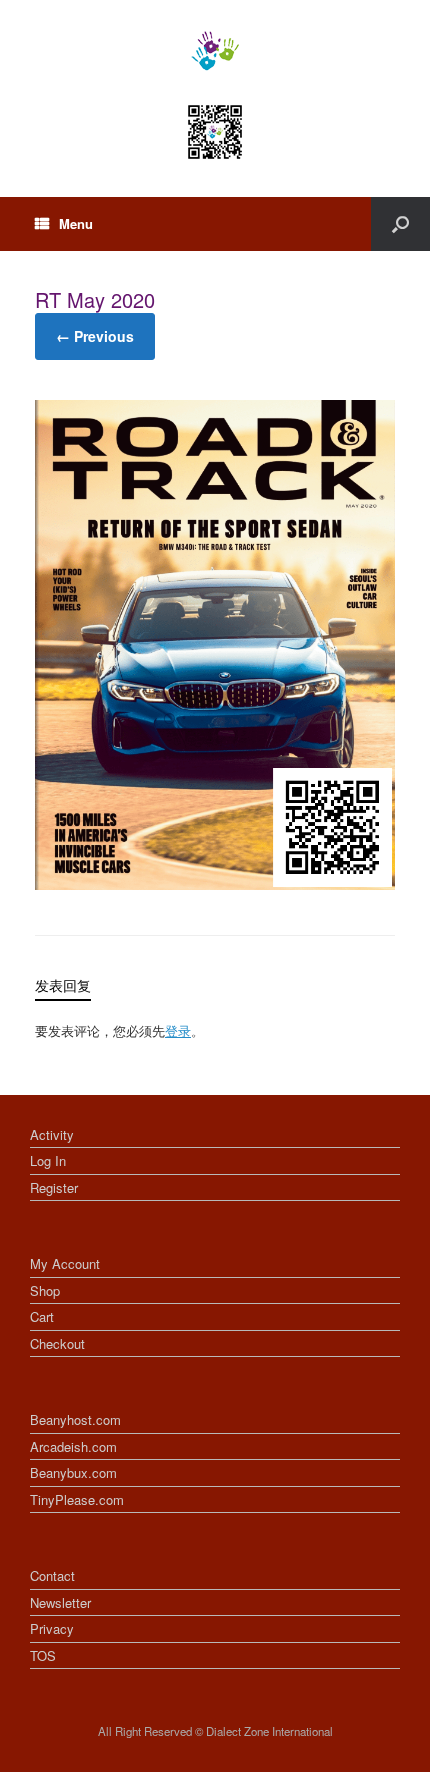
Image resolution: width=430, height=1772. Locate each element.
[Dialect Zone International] (215, 51)
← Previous (95, 336)
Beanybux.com (73, 1472)
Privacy (52, 1628)
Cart (42, 1316)
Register (54, 1187)
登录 (178, 1030)
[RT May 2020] (215, 884)
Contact (52, 1575)
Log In (48, 1160)
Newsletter (60, 1602)
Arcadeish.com (73, 1446)
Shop (45, 1290)
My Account (65, 1263)
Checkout (57, 1343)
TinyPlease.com (77, 1499)
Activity (52, 1134)
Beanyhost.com (75, 1419)
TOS (43, 1655)
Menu (76, 223)
